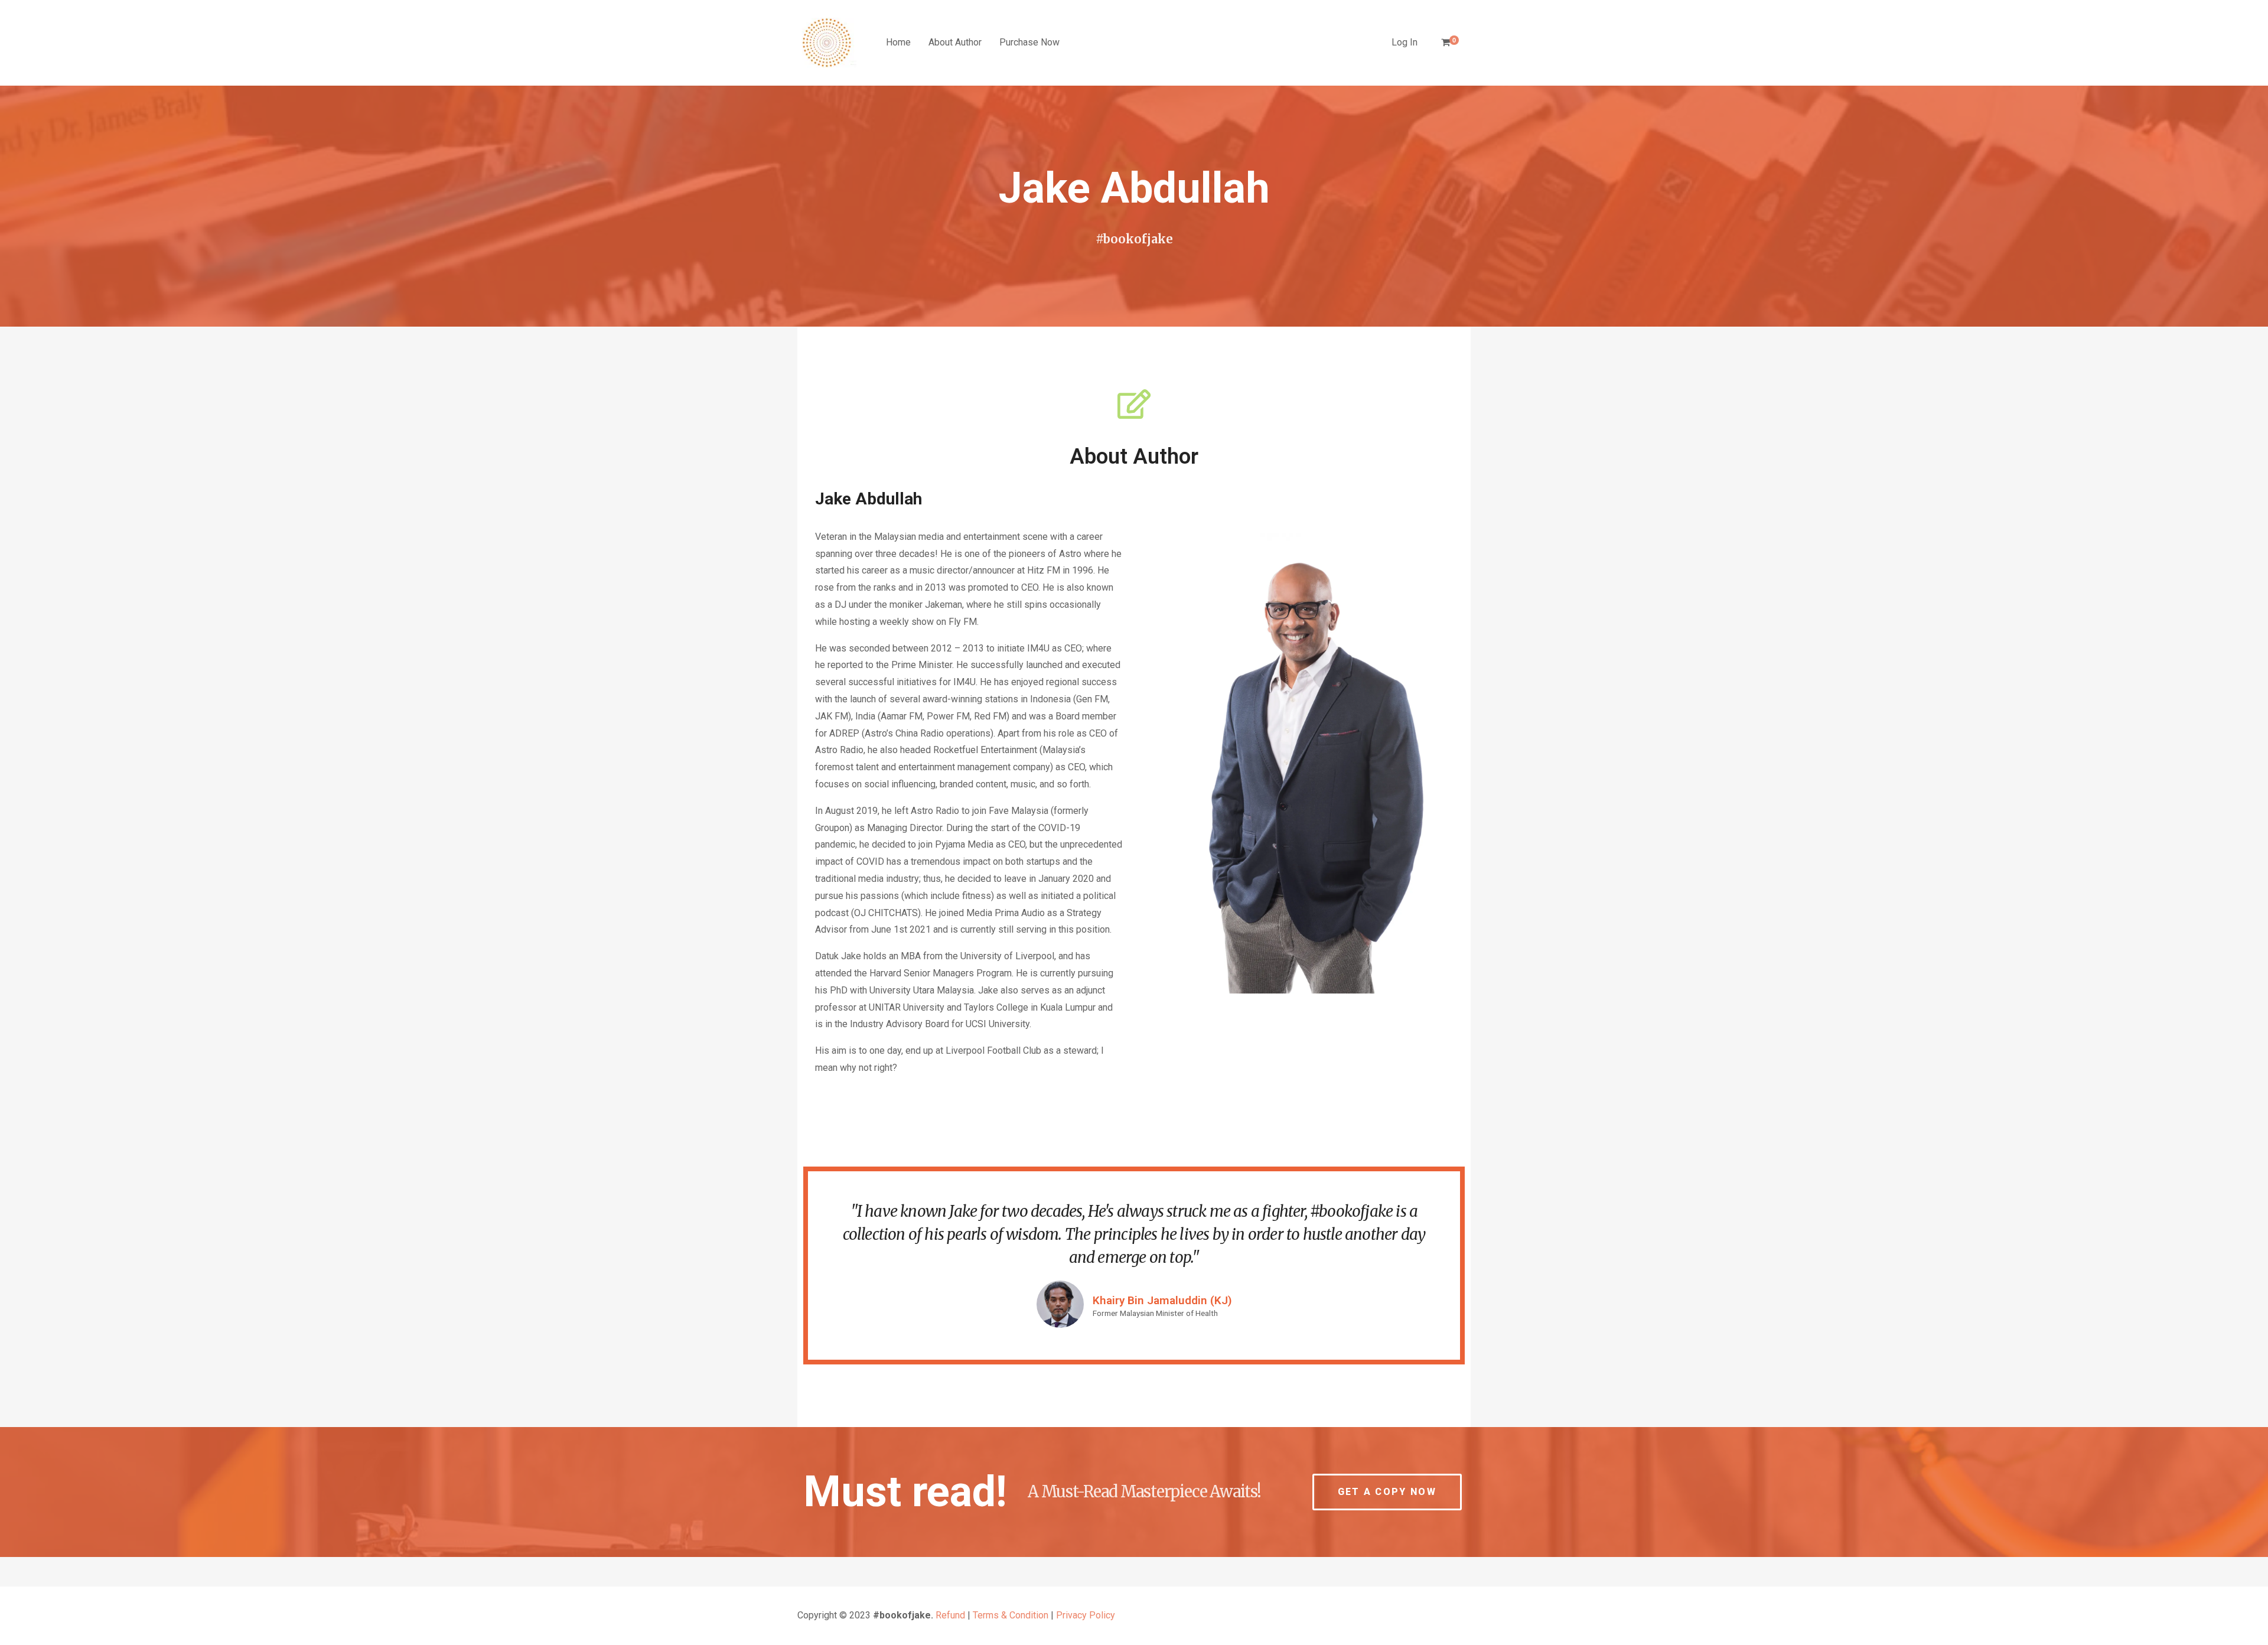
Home (898, 42)
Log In (1405, 42)
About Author (955, 42)
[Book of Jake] (827, 43)
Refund (950, 1615)
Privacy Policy (1086, 1615)
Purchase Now (1029, 42)
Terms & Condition (1011, 1615)
